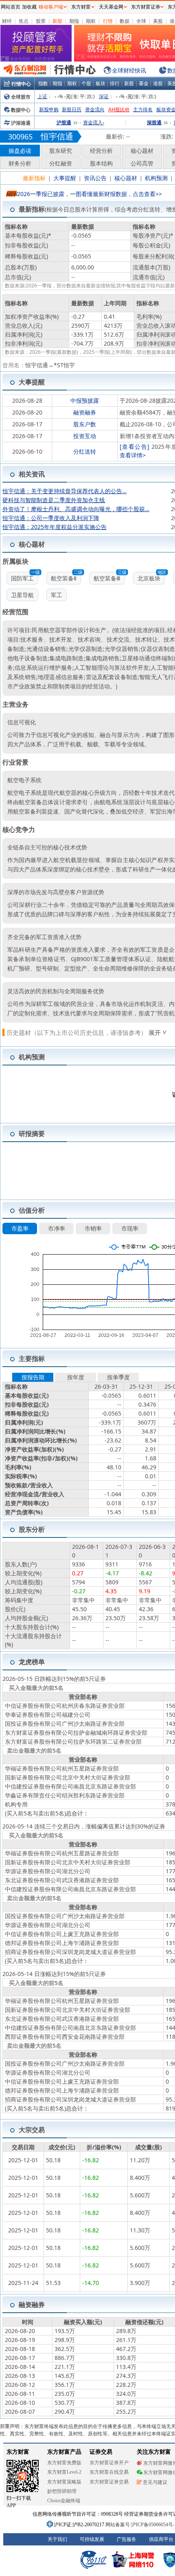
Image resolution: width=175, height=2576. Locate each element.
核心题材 (142, 151)
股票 (41, 21)
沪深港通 (21, 123)
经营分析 (101, 151)
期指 (74, 21)
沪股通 (64, 122)
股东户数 (85, 424)
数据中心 (21, 110)
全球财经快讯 (129, 70)
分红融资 (61, 163)
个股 (86, 83)
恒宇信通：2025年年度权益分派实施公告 (55, 527)
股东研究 (61, 151)
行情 (108, 21)
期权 (91, 21)
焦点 (24, 21)
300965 (20, 137)
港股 (158, 83)
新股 (57, 21)
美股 (158, 21)
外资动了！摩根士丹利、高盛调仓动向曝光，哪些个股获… (76, 509)
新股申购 (49, 109)
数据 (125, 21)
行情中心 (21, 84)
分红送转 (85, 451)
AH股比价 (119, 109)
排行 (115, 83)
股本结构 (101, 163)
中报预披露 (85, 400)
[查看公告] (135, 447)
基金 (144, 83)
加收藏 (29, 7)
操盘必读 (20, 151)
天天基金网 (111, 7)
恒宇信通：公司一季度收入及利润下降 (51, 518)
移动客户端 (51, 7)
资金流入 (94, 122)
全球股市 (21, 97)
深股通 (154, 122)
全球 (141, 21)
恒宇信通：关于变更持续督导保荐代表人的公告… (65, 491)
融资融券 (85, 412)
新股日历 (72, 109)
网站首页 (11, 7)
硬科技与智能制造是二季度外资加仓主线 (54, 500)
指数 (43, 83)
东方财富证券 (146, 7)
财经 (7, 21)
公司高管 (142, 163)
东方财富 (81, 7)
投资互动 (85, 436)
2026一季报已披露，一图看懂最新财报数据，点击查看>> (90, 194)
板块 (101, 83)
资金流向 (95, 109)
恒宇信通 (57, 136)
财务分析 (20, 163)
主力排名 (143, 109)
